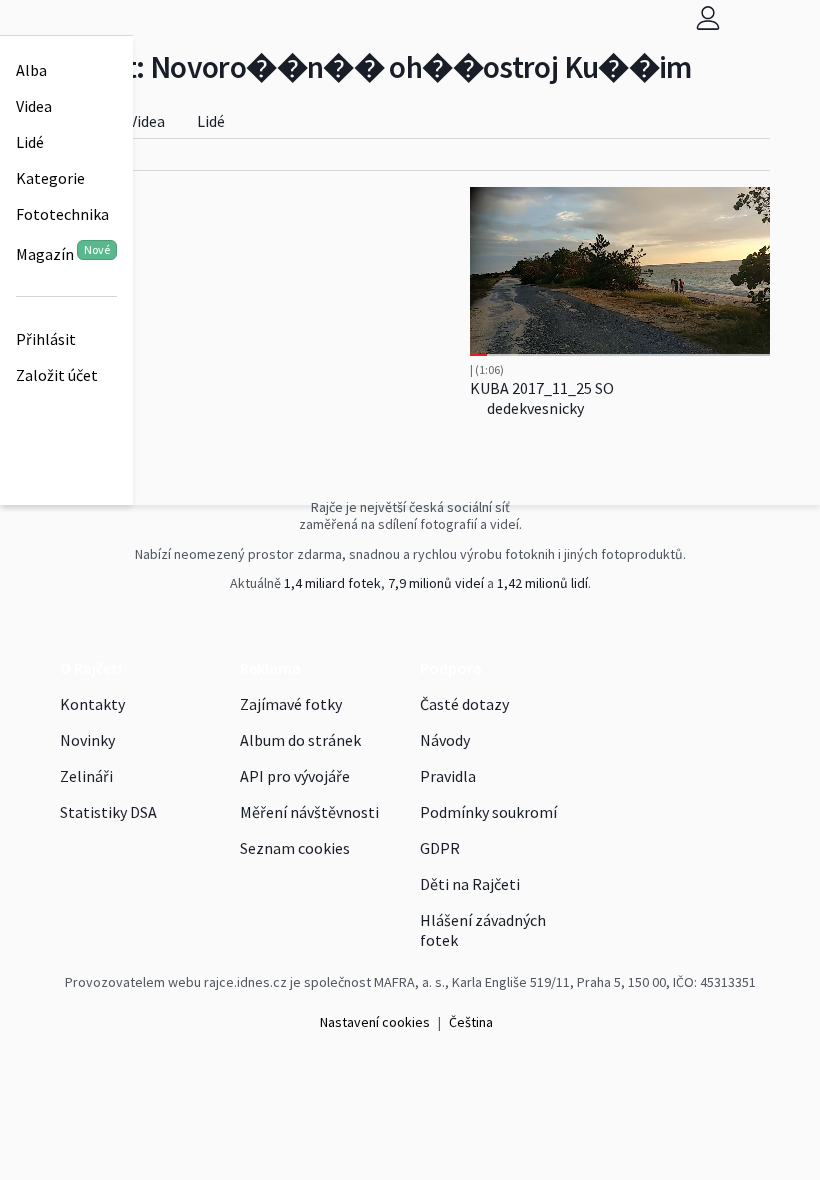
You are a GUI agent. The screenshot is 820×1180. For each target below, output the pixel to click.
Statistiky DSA (108, 812)
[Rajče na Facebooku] (407, 625)
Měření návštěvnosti (309, 812)
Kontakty (92, 704)
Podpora (451, 668)
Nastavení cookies (375, 1022)
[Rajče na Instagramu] (415, 625)
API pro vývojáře (295, 776)
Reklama (270, 668)
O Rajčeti (91, 668)
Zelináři (86, 776)
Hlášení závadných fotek (483, 930)
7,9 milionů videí (436, 583)
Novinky (87, 740)
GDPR (440, 848)
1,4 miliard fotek (332, 583)
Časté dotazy (464, 704)
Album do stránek (300, 740)
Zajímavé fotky (291, 704)
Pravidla (448, 776)
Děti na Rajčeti (470, 884)
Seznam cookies (295, 848)
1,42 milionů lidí (542, 583)
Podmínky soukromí (488, 812)
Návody (445, 740)
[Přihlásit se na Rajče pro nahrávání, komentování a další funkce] (708, 17)
